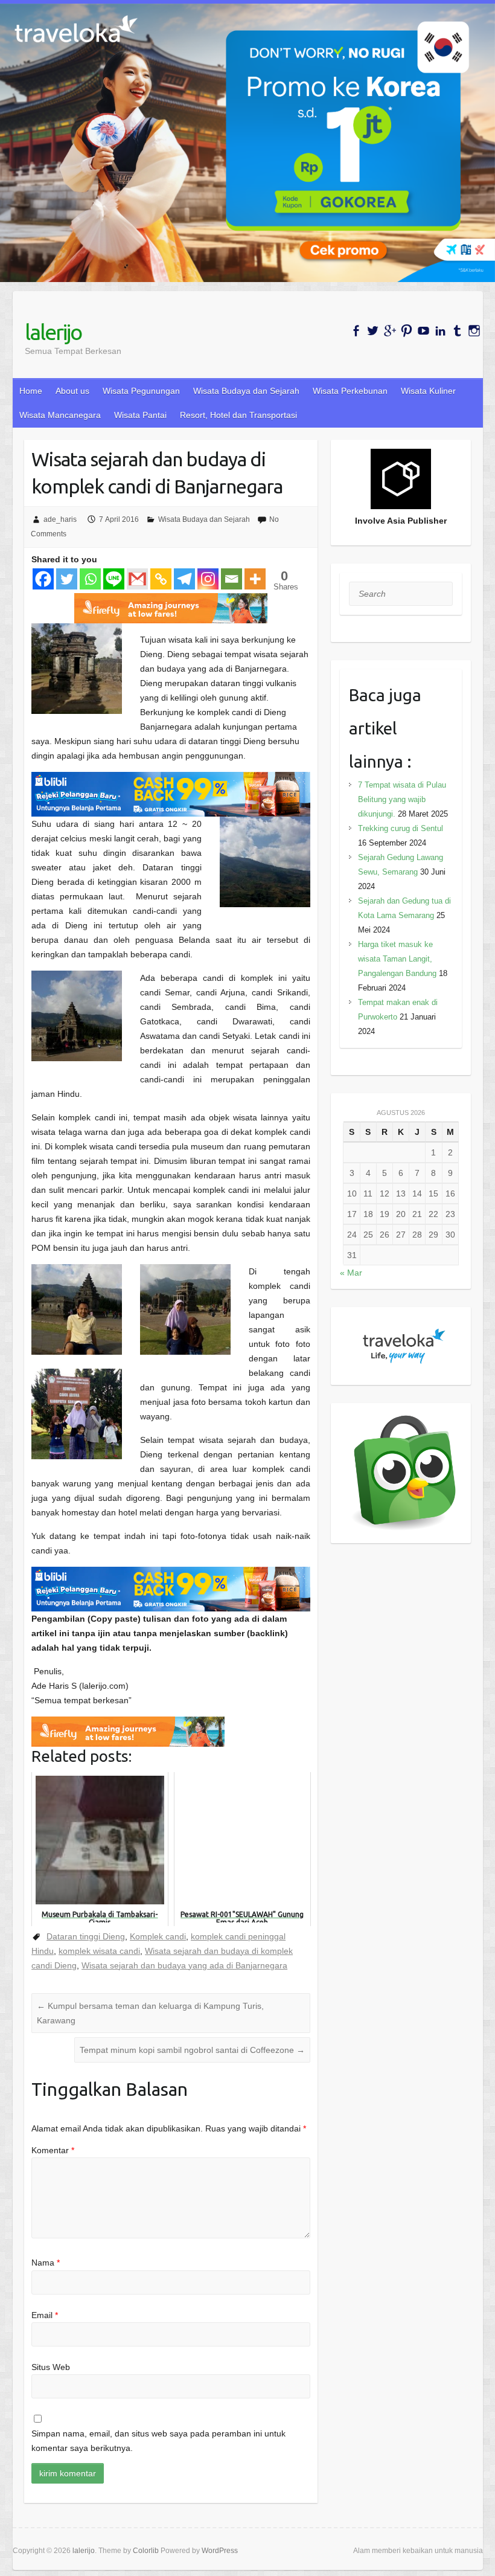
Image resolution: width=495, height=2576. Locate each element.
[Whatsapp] (90, 579)
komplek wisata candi (99, 1951)
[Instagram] (208, 579)
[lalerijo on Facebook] (356, 331)
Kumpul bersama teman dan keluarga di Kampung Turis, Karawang (150, 2013)
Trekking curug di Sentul (401, 828)
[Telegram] (184, 579)
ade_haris (60, 519)
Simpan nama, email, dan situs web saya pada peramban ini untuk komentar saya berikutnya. (158, 2441)
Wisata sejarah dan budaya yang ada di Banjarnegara (184, 1965)
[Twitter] (67, 579)
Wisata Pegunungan (141, 391)
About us (72, 391)
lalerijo (53, 332)
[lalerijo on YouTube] (423, 331)
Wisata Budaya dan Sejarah (246, 391)
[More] (255, 579)
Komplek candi (158, 1936)
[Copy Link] (161, 579)
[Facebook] (43, 579)
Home (31, 391)
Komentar (53, 2150)
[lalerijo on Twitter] (373, 331)
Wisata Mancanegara (60, 415)
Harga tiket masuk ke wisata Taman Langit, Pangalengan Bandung (397, 959)
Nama (46, 2263)
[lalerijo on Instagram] (474, 331)
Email (45, 2315)
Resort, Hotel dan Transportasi (238, 415)
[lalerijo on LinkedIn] (440, 331)
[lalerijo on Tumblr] (457, 331)
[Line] (114, 579)
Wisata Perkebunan (350, 391)
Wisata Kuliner (428, 391)
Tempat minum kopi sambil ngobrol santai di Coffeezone (192, 2050)
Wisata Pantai (140, 415)
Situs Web (51, 2367)
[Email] (232, 579)
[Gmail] (137, 579)
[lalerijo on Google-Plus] (390, 331)
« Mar (351, 1273)
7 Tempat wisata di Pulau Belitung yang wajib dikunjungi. (402, 799)
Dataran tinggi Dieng (86, 1936)
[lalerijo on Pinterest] (407, 331)
